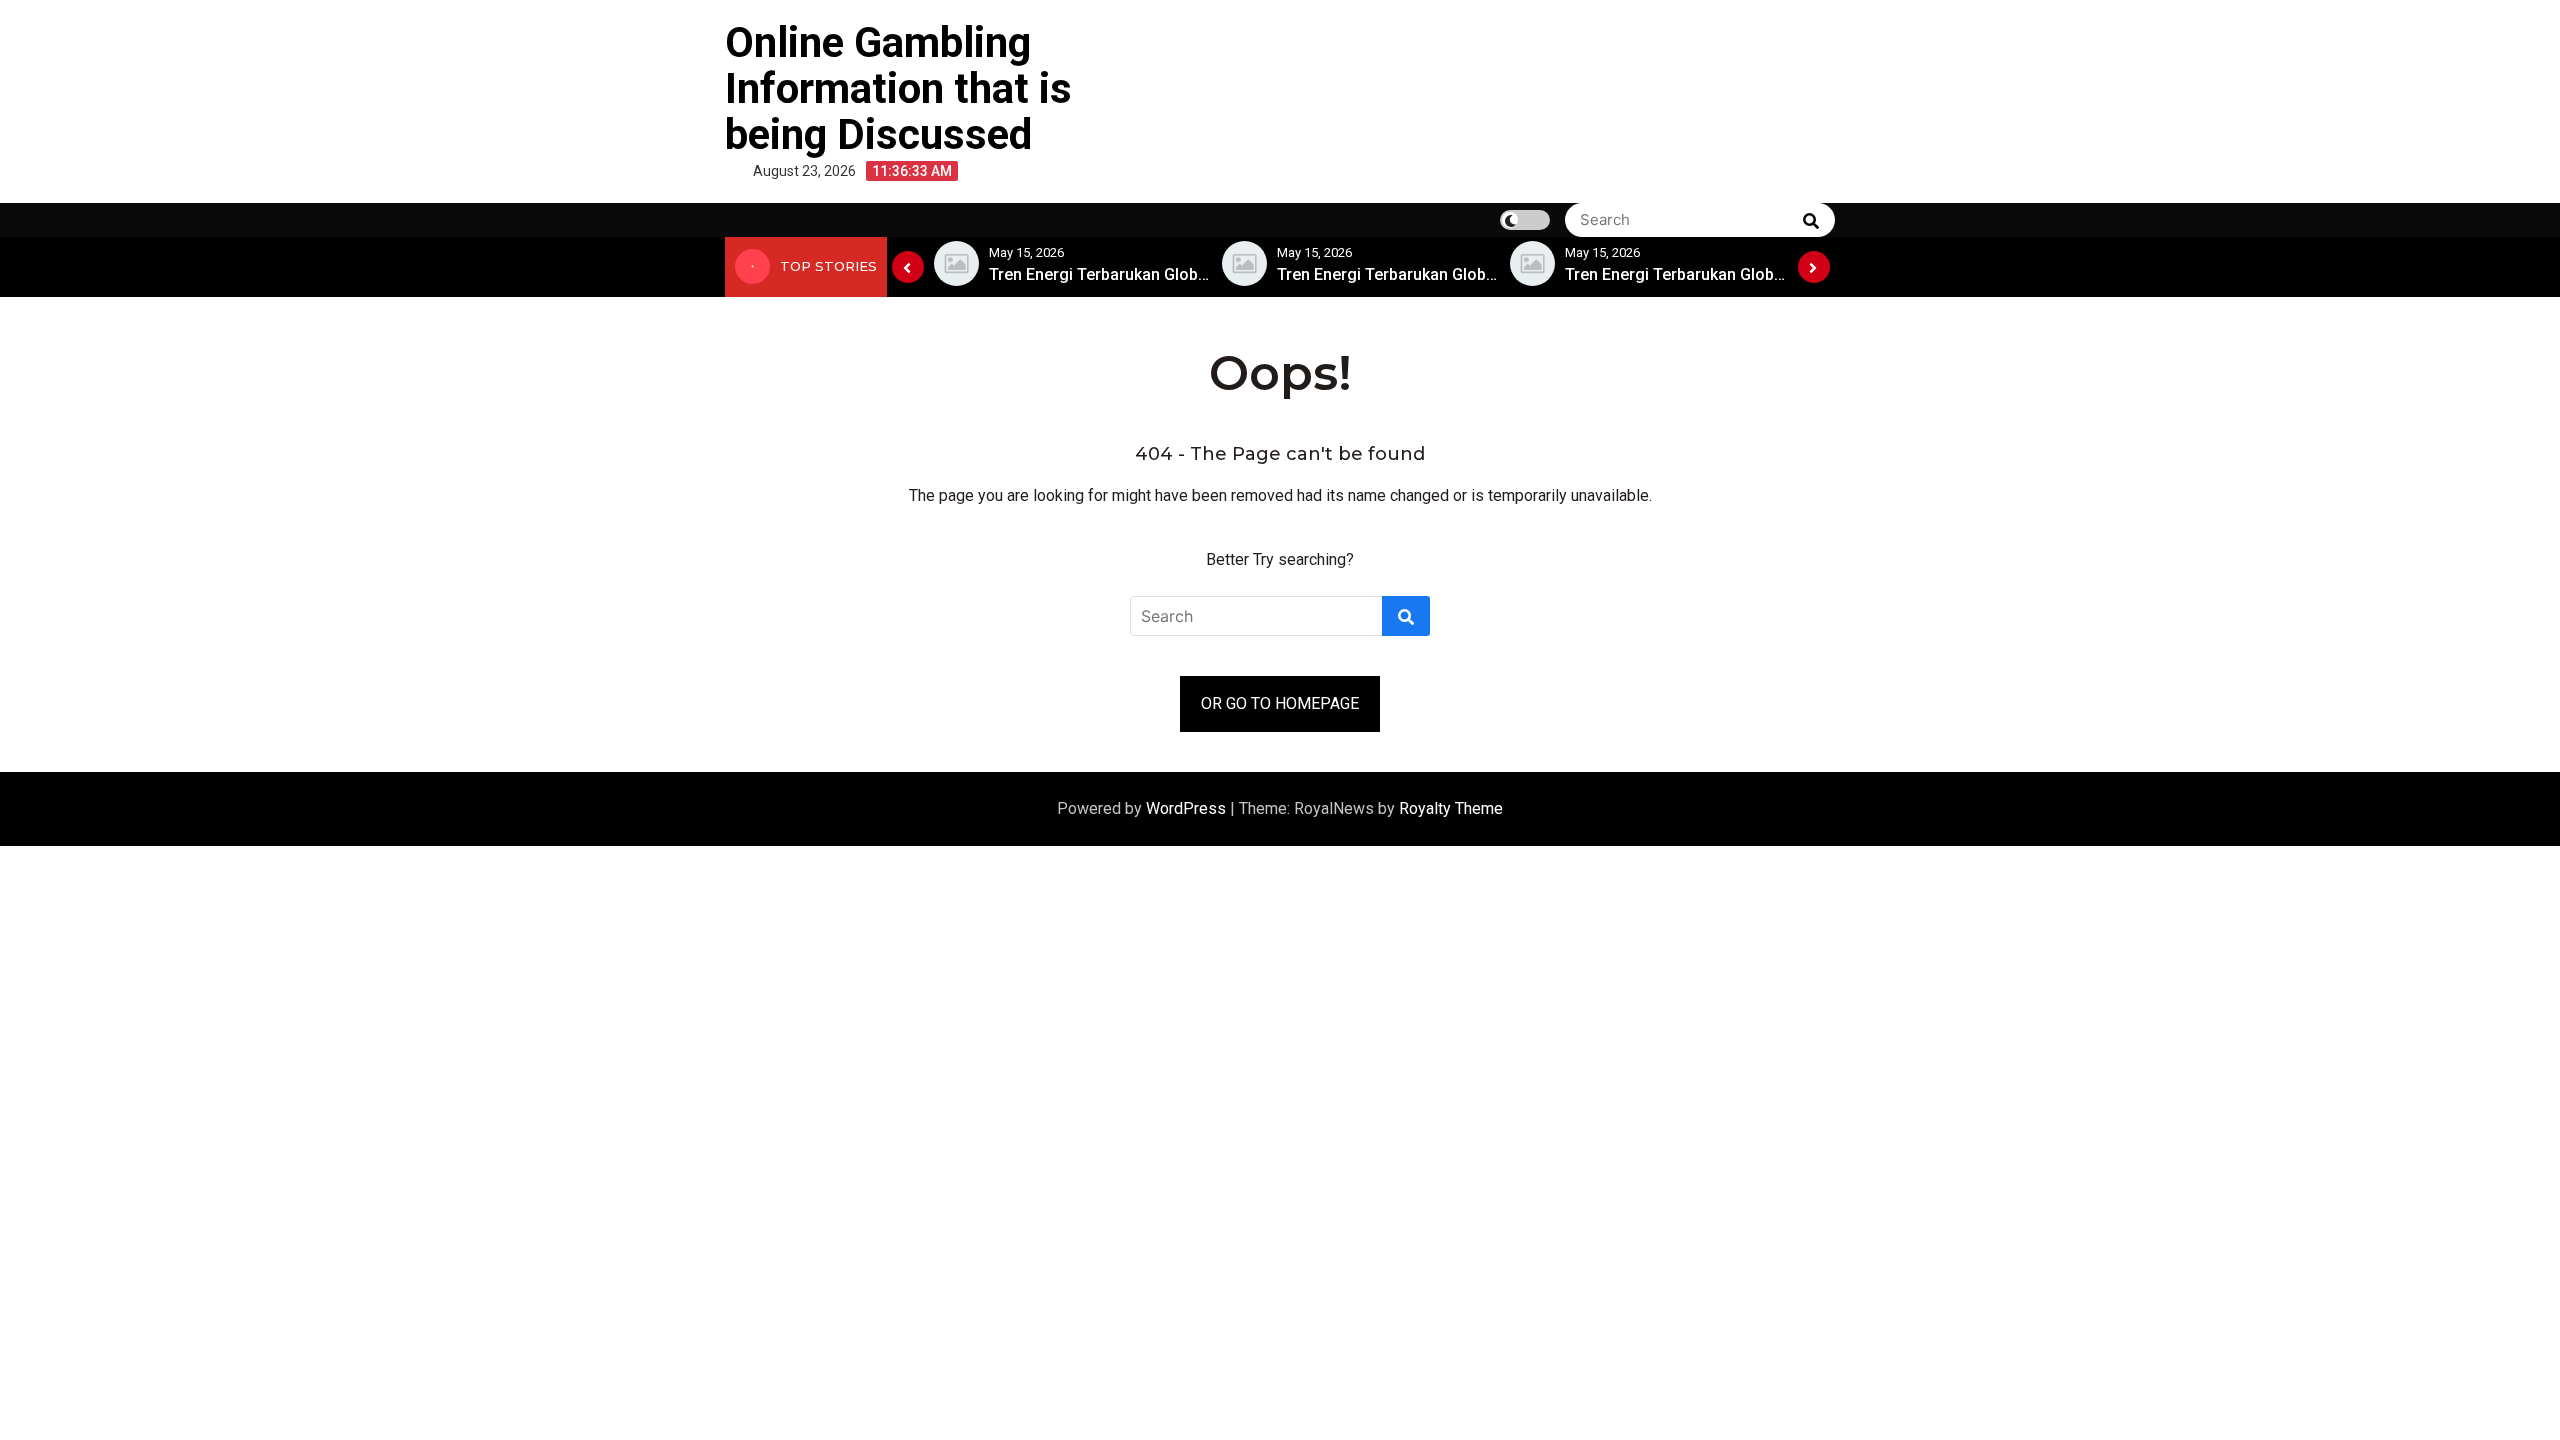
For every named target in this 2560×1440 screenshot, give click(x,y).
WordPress (1188, 808)
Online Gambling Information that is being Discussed (898, 88)
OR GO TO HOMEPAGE (1280, 703)
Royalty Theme (1451, 808)
